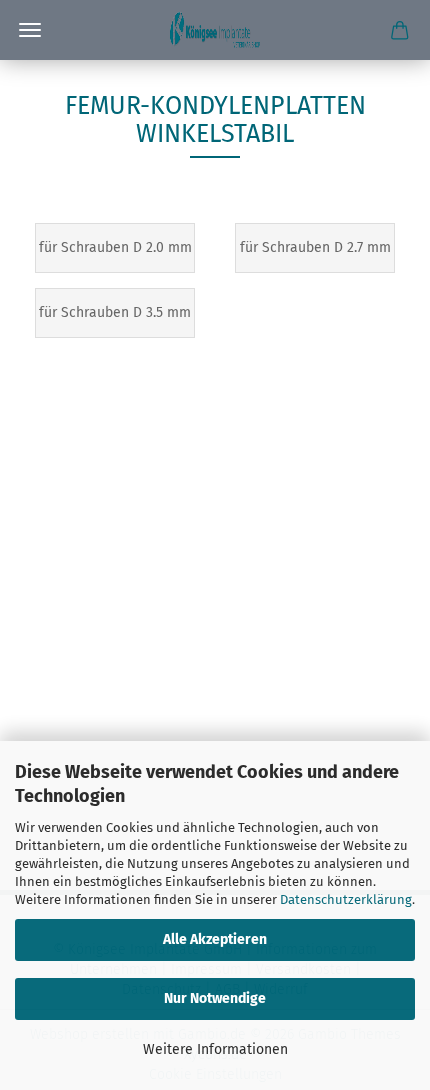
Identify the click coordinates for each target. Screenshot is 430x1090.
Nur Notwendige (215, 998)
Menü (30, 30)
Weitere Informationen (215, 1049)
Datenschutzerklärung (346, 899)
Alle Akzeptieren (215, 939)
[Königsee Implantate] (215, 30)
